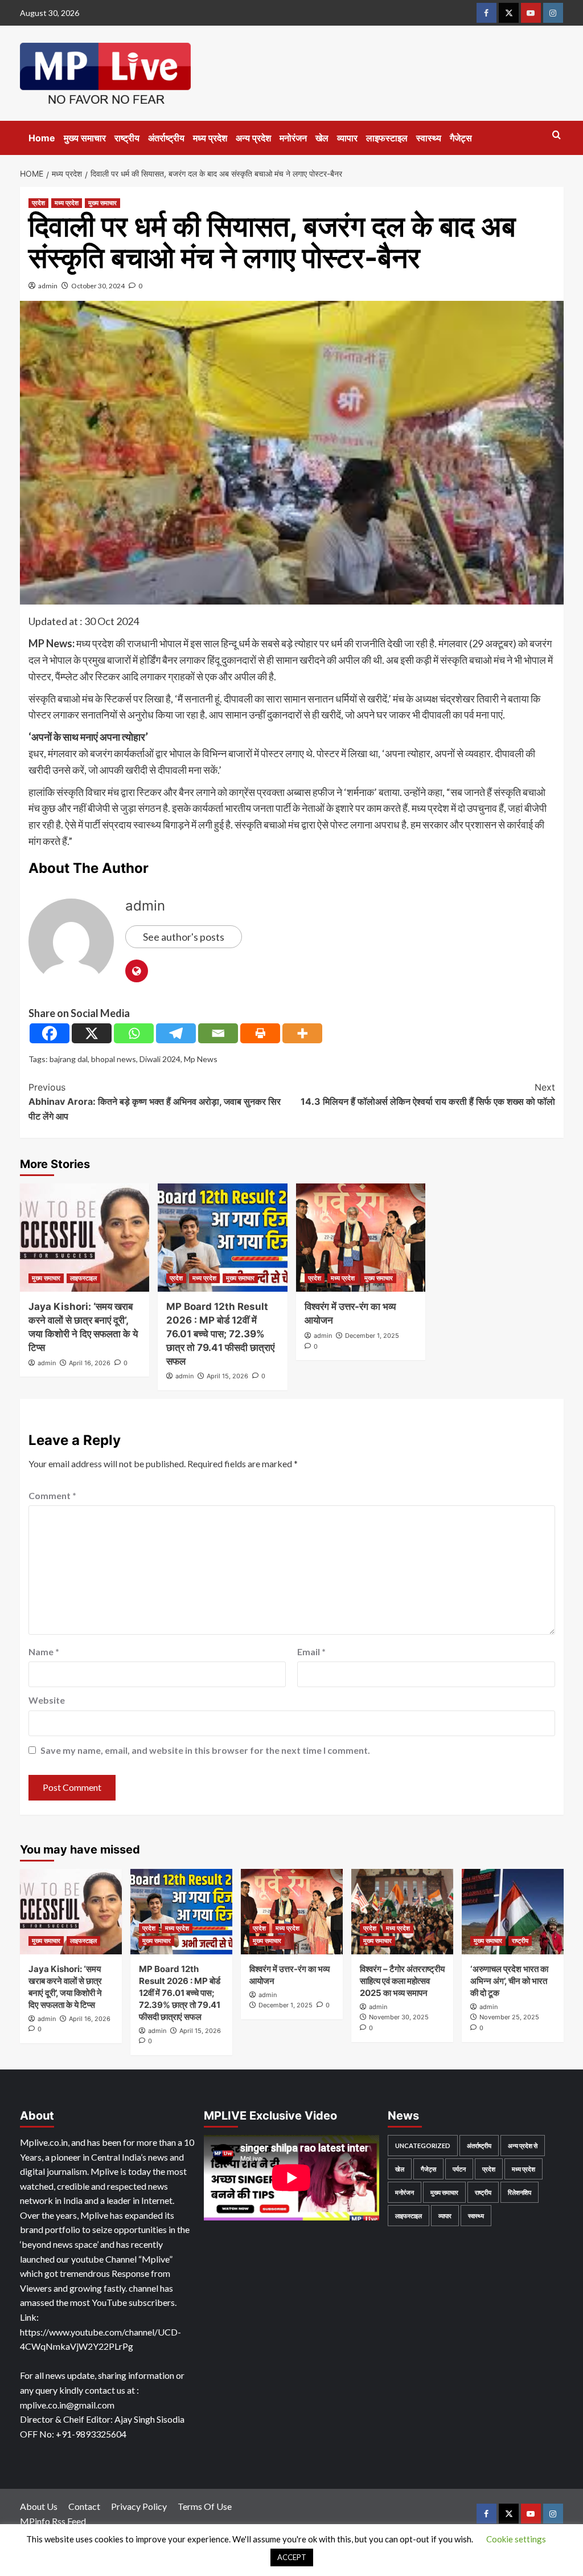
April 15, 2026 (227, 1376)
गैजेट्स (461, 138)
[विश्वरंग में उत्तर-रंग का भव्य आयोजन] (361, 1238)
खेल (322, 138)
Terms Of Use (205, 2506)
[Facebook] (50, 1033)
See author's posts (184, 937)
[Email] (218, 1033)
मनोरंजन (293, 138)
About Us (39, 2506)
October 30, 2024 (98, 286)
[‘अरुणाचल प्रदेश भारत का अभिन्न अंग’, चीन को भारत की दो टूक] (513, 1912)
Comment (52, 1495)
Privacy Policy (139, 2506)
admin (48, 286)
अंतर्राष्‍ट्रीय (166, 138)
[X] (92, 1033)
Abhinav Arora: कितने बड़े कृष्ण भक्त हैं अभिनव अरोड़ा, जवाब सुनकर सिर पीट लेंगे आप (155, 1102)
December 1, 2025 (372, 1336)
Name (44, 1652)
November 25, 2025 (509, 2017)
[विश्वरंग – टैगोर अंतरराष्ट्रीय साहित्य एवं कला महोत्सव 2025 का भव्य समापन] (402, 1912)
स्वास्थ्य (429, 138)
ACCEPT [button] (292, 2557)
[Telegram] (176, 1033)
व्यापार (347, 138)
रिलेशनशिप (520, 2192)
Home (42, 138)
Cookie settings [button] (516, 2539)
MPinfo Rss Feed (53, 2521)
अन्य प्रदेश (253, 138)
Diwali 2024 (160, 1059)
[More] (302, 1033)
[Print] (260, 1033)
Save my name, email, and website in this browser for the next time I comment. (205, 1750)
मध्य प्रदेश (210, 138)
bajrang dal (69, 1059)
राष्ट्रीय (127, 138)
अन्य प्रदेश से (523, 2146)
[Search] (557, 135)
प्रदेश (38, 203)
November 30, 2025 (399, 2017)
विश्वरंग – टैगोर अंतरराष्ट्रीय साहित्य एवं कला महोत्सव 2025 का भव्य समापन (402, 1981)
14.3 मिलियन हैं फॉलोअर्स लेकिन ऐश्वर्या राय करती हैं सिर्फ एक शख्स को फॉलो (428, 1095)
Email (311, 1652)
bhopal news (114, 1059)
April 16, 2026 (90, 1363)
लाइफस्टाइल (387, 138)
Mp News (201, 1059)
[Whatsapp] (134, 1033)
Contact (84, 2506)
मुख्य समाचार (85, 138)
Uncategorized (423, 2146)
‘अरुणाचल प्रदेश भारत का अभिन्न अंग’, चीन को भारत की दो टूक (509, 1981)
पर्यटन (459, 2169)
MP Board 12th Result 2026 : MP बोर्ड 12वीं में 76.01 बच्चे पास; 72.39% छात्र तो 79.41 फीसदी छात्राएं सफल (220, 1334)
